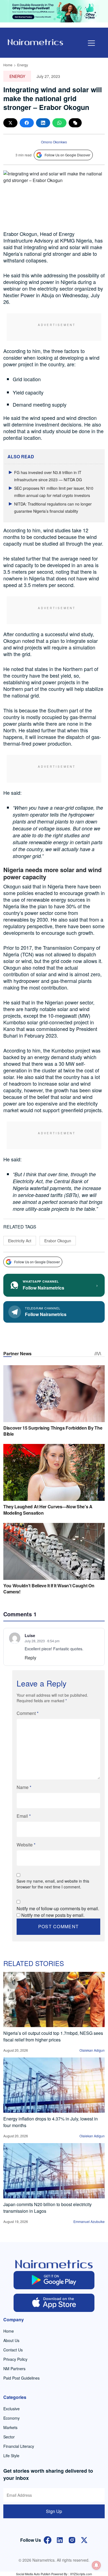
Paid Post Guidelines (21, 2378)
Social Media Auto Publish (33, 2574)
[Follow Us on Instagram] (72, 2539)
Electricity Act (20, 1241)
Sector (9, 2437)
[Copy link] (75, 123)
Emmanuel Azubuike (89, 2221)
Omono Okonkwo (54, 142)
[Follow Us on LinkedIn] (60, 2539)
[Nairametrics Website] (35, 42)
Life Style (11, 2456)
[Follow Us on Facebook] (48, 2539)
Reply (30, 1658)
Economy (11, 2418)
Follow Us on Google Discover (67, 155)
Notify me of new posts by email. (53, 1915)
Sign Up (54, 2511)
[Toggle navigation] (91, 43)
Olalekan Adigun (92, 2050)
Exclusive (11, 2409)
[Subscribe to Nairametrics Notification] (96, 2565)
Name (24, 1787)
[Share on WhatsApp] (59, 123)
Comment (28, 1713)
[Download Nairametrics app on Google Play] (54, 2280)
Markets (10, 2427)
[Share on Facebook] (27, 123)
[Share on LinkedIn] (43, 123)
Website (26, 1845)
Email (24, 1816)
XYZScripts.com (81, 2574)
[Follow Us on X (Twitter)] (84, 2539)
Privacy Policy (15, 2359)
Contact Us (13, 2350)
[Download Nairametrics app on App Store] (54, 2303)
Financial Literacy (19, 2446)
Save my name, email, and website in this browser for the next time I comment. (53, 1884)
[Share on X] (10, 123)
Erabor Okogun (58, 1241)
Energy (23, 65)
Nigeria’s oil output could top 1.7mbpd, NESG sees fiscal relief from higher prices (53, 2036)
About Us (11, 2340)
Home (8, 65)
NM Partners (14, 2369)
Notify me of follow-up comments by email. (58, 1908)
